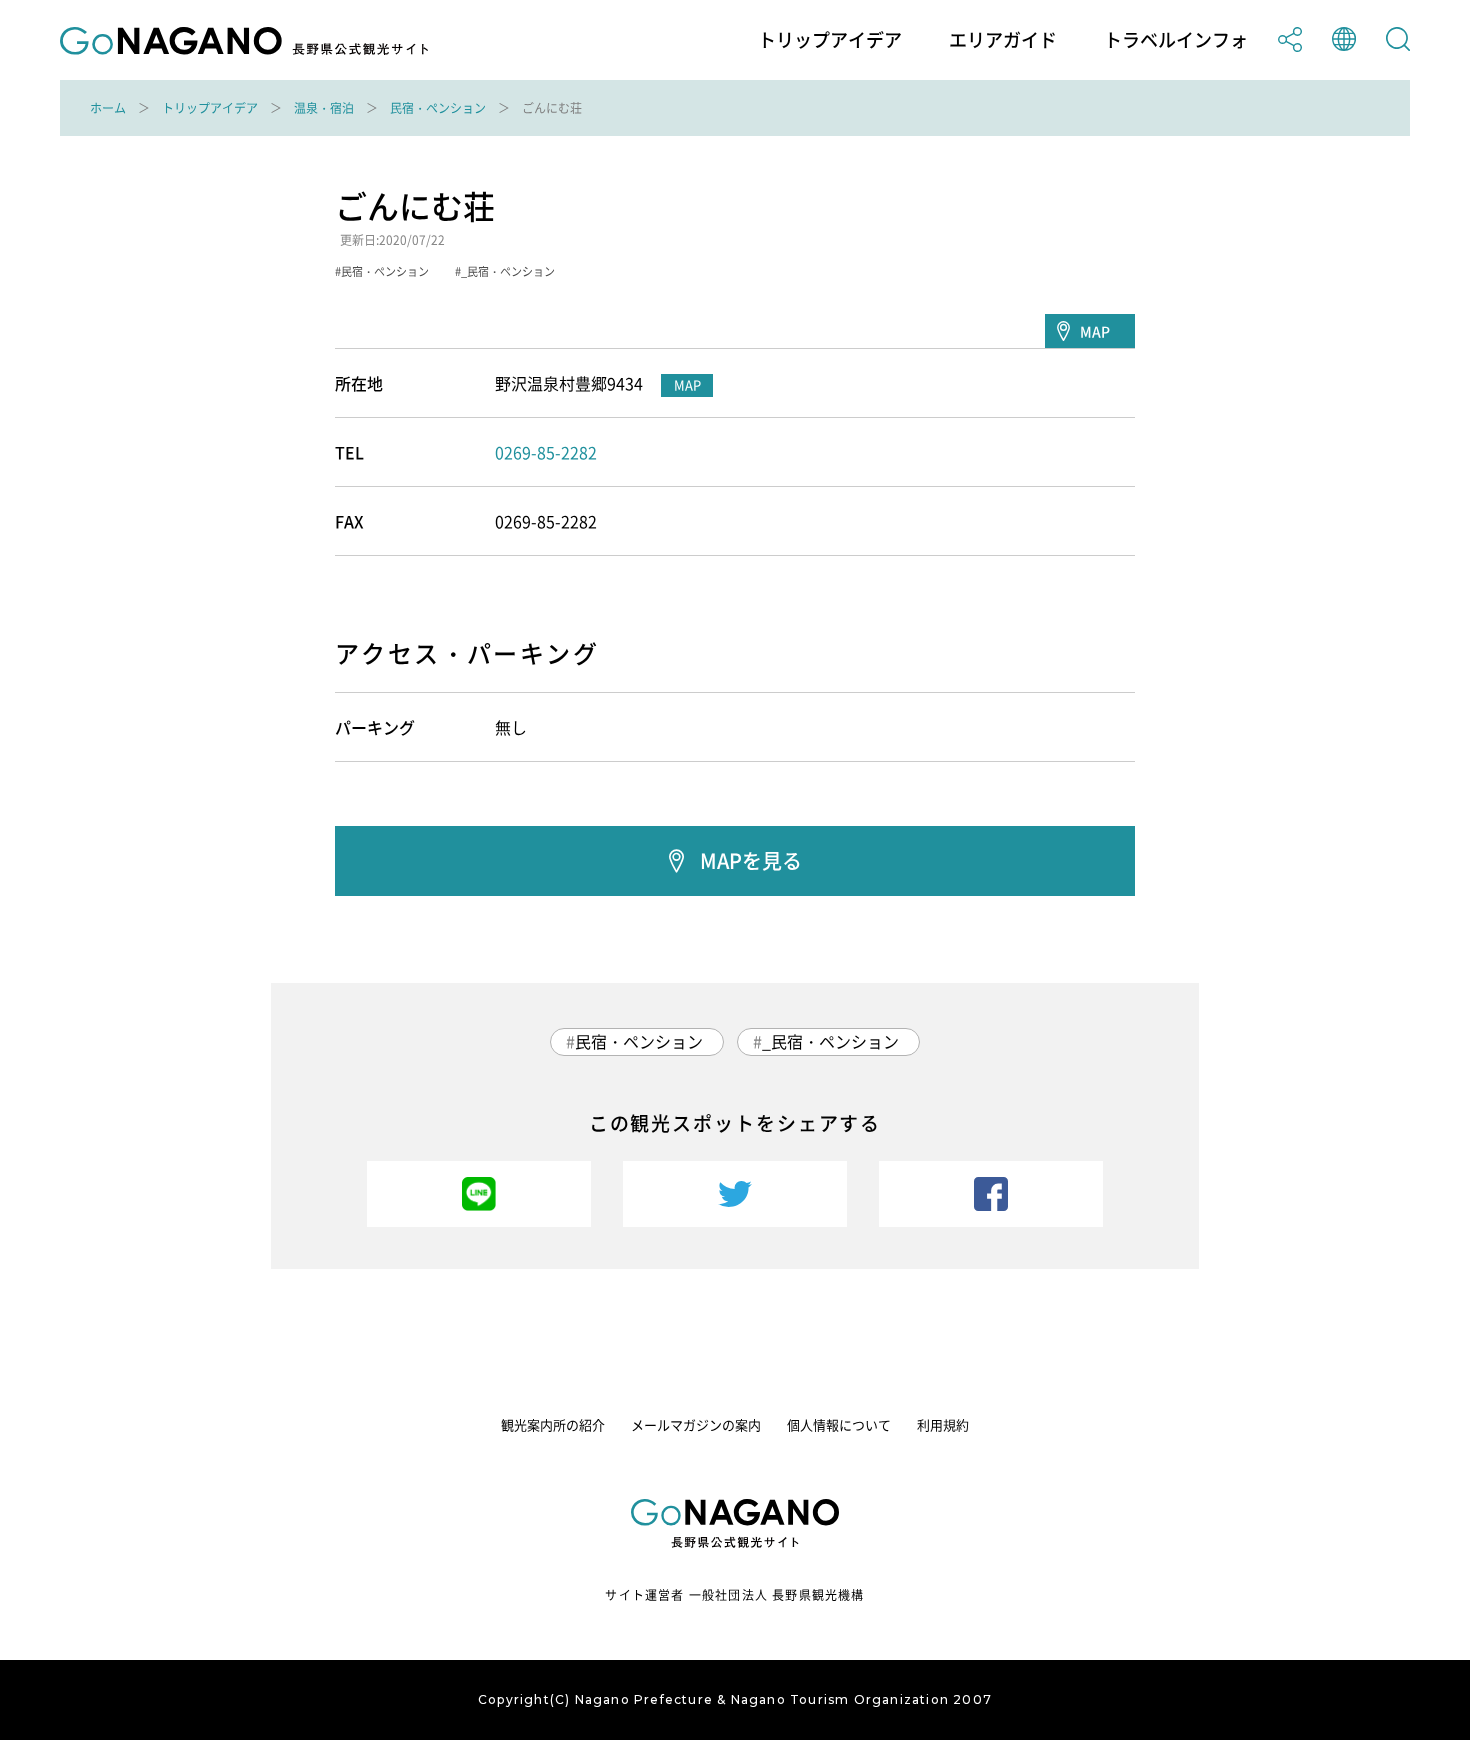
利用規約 (943, 1424)
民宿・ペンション (438, 108)
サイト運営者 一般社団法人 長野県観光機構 (734, 1595)
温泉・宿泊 (324, 108)
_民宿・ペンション (830, 1041)
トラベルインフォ (1176, 40)
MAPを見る (751, 860)
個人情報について (839, 1424)
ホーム (108, 108)
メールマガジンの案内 (696, 1424)
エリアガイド (1003, 40)
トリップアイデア (830, 40)
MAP (1095, 331)
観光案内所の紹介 (553, 1424)
